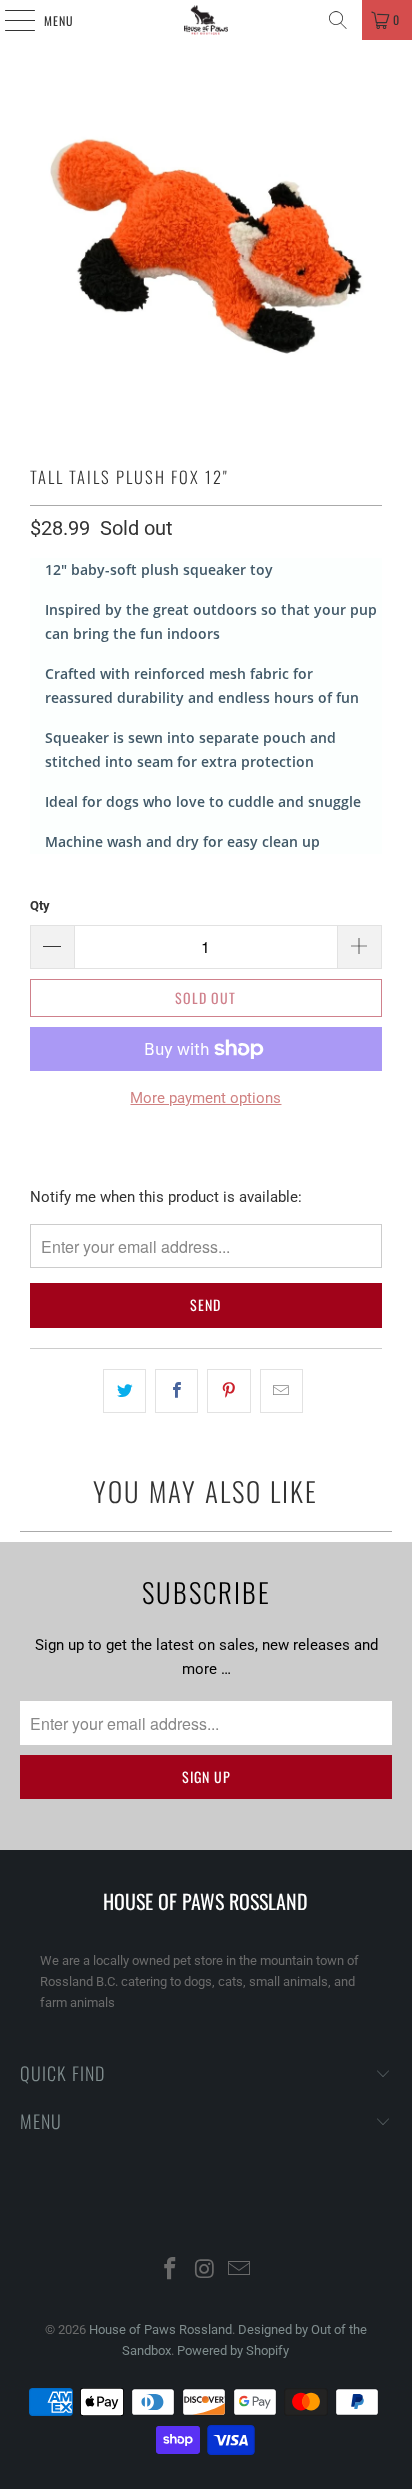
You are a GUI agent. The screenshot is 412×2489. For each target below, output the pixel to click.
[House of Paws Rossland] (206, 20)
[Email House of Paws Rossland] (240, 2270)
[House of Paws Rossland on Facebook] (170, 2270)
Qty (40, 905)
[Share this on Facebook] (176, 1391)
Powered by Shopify (233, 2350)
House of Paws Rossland (160, 2329)
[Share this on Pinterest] (228, 1391)
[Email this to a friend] (281, 1391)
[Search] (338, 20)
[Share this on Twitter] (124, 1391)
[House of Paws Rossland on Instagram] (205, 2270)
